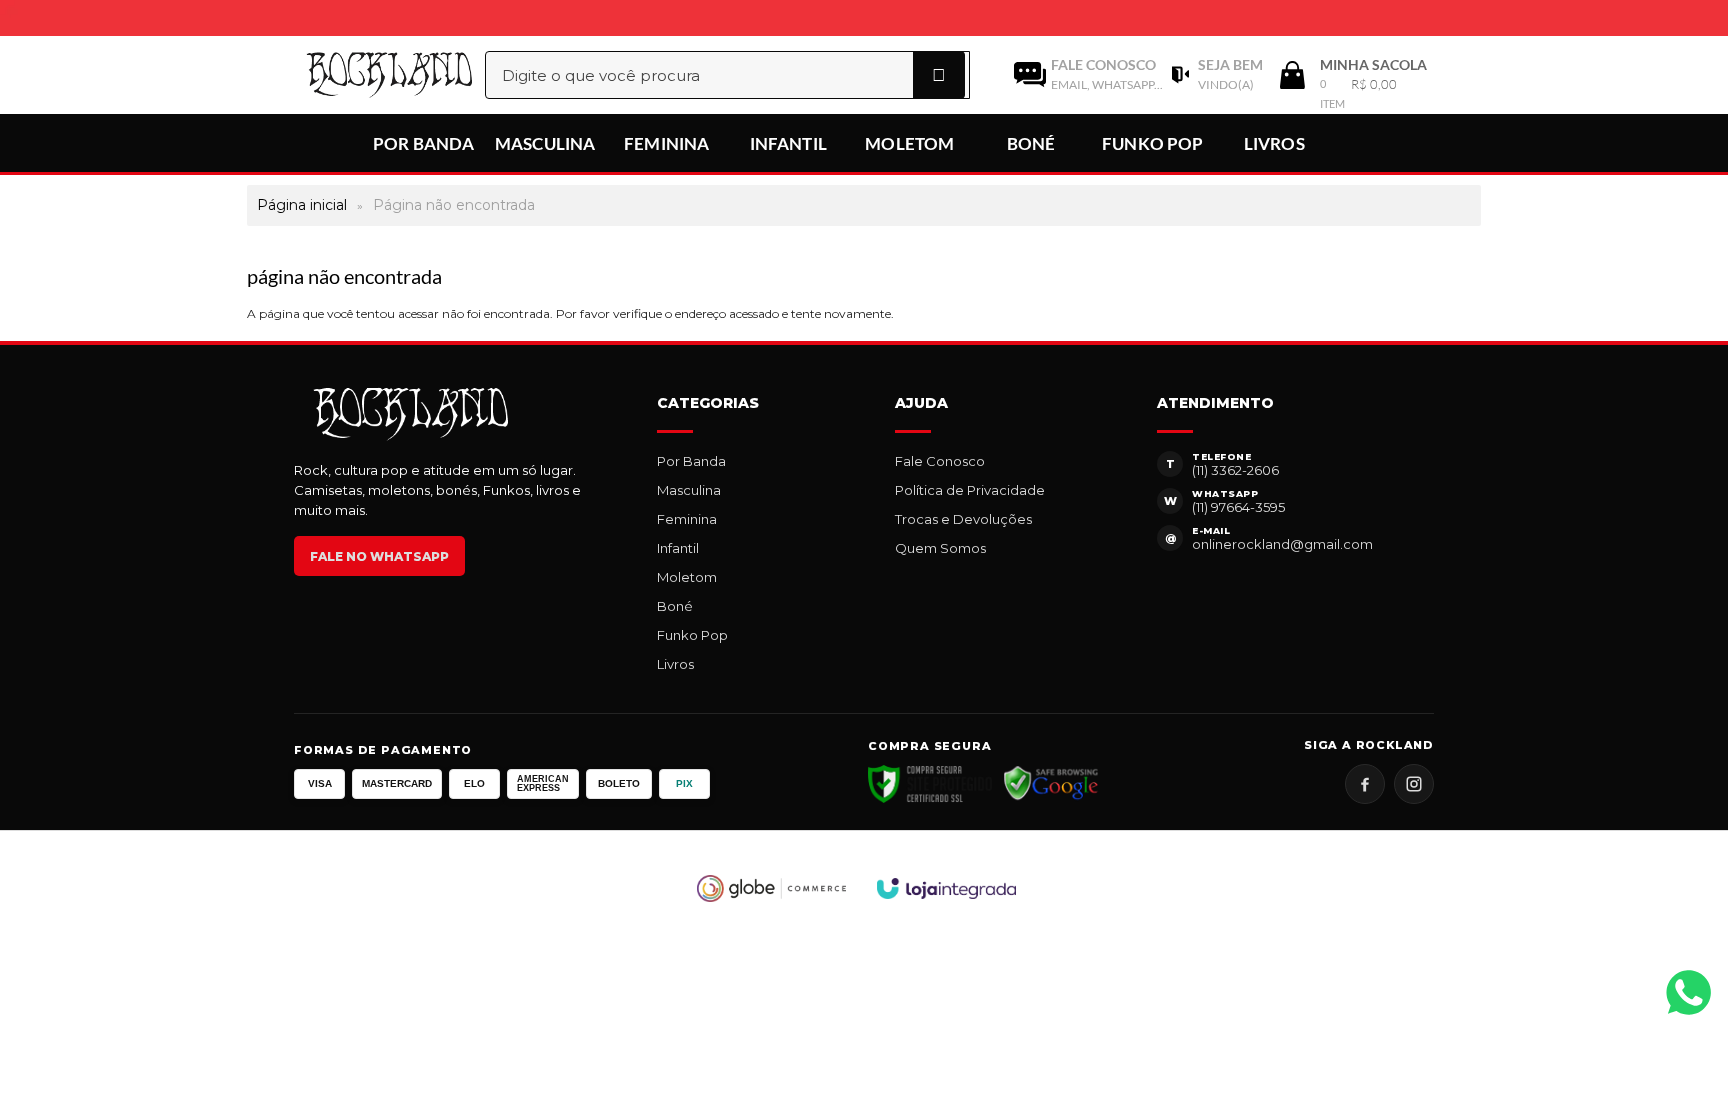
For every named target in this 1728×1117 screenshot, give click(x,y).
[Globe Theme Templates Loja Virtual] (772, 888)
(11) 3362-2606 (1235, 470)
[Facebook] (1365, 784)
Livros (675, 664)
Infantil (678, 548)
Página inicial (302, 205)
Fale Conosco (940, 461)
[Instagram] (1414, 784)
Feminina (687, 519)
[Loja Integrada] (947, 888)
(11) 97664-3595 (1238, 507)
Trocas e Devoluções (963, 519)
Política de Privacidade (970, 490)
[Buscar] (939, 75)
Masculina (689, 490)
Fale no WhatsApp (379, 556)
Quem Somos (940, 548)
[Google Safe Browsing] (1051, 784)
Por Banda (691, 461)
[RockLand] (368, 75)
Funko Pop (692, 635)
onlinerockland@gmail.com (1282, 544)
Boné (675, 606)
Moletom (687, 577)
